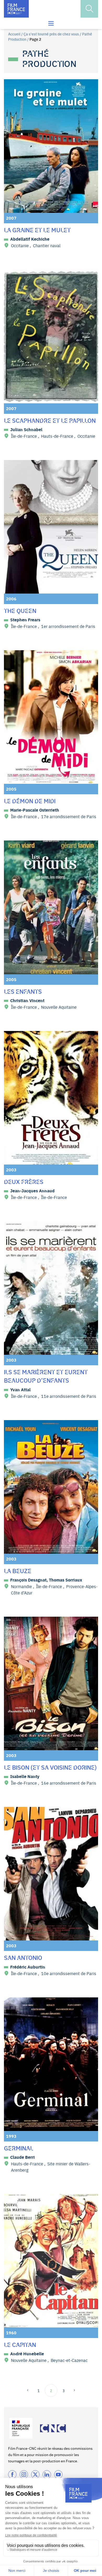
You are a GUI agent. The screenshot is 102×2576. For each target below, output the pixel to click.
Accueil (14, 34)
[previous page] (29, 2390)
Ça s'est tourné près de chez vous (51, 34)
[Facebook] (12, 2474)
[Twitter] (35, 2474)
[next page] (73, 2390)
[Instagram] (24, 2474)
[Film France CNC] (16, 9)
